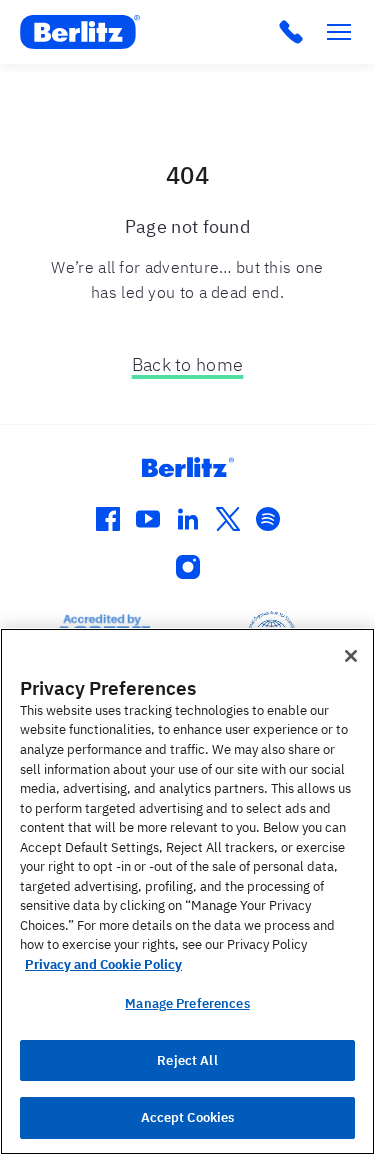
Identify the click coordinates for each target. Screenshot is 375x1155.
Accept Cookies (188, 1117)
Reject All (187, 1060)
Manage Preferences (187, 1003)
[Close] (351, 656)
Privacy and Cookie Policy (103, 964)
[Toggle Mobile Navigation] (339, 32)
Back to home (188, 364)
